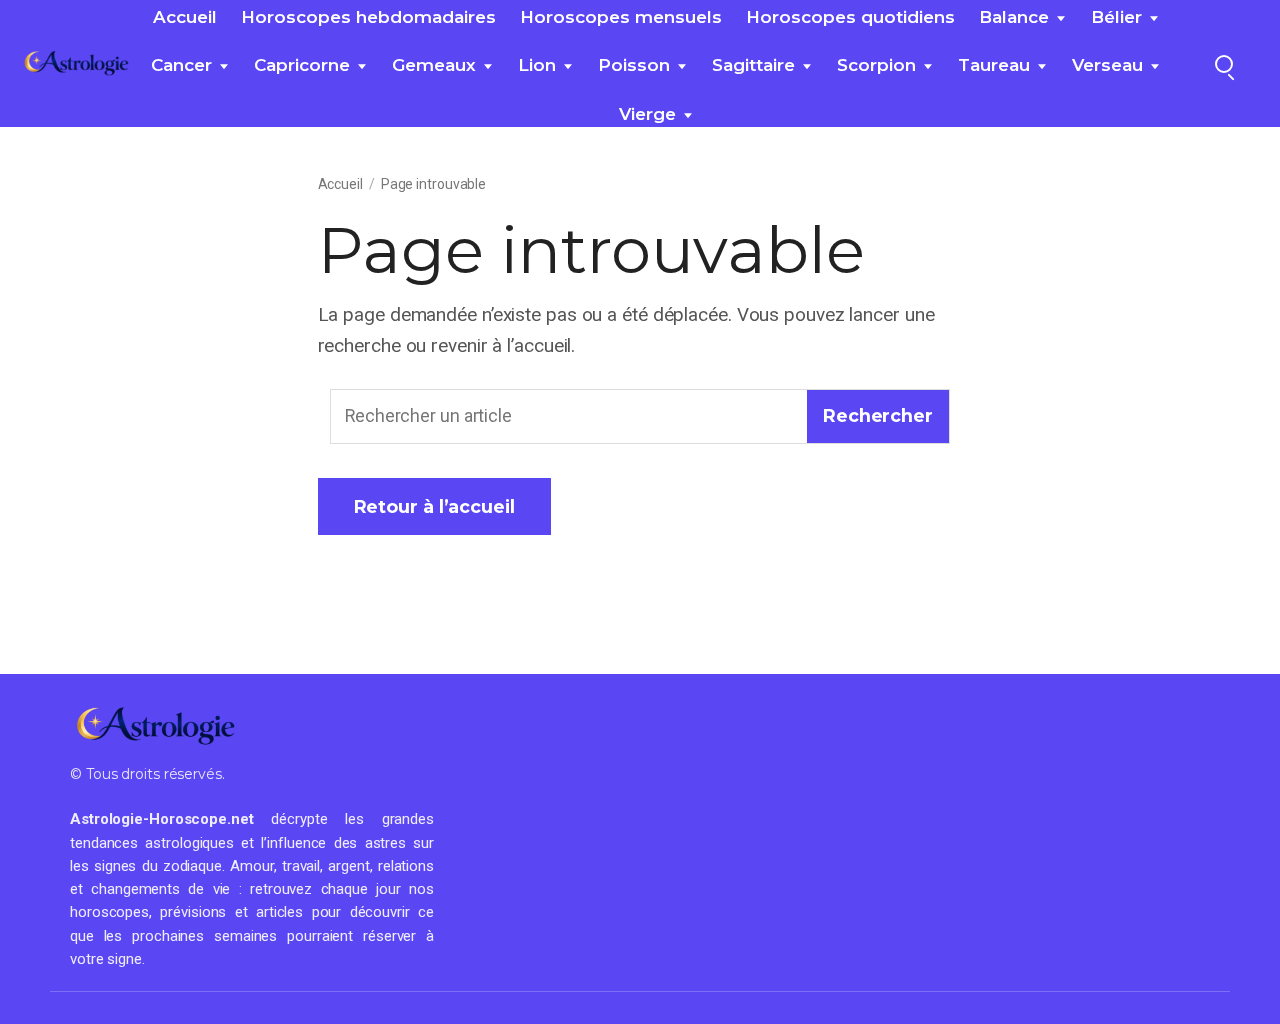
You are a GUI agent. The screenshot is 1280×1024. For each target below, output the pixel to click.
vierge (647, 114)
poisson (634, 65)
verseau (1107, 65)
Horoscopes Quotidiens (850, 17)
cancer (181, 65)
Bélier (1116, 17)
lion (537, 65)
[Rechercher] (1224, 64)
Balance (1014, 17)
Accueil (185, 17)
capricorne (302, 65)
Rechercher (878, 415)
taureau (994, 65)
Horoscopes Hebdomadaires (368, 17)
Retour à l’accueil (434, 506)
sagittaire (753, 65)
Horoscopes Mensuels (621, 17)
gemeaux (434, 65)
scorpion (876, 65)
